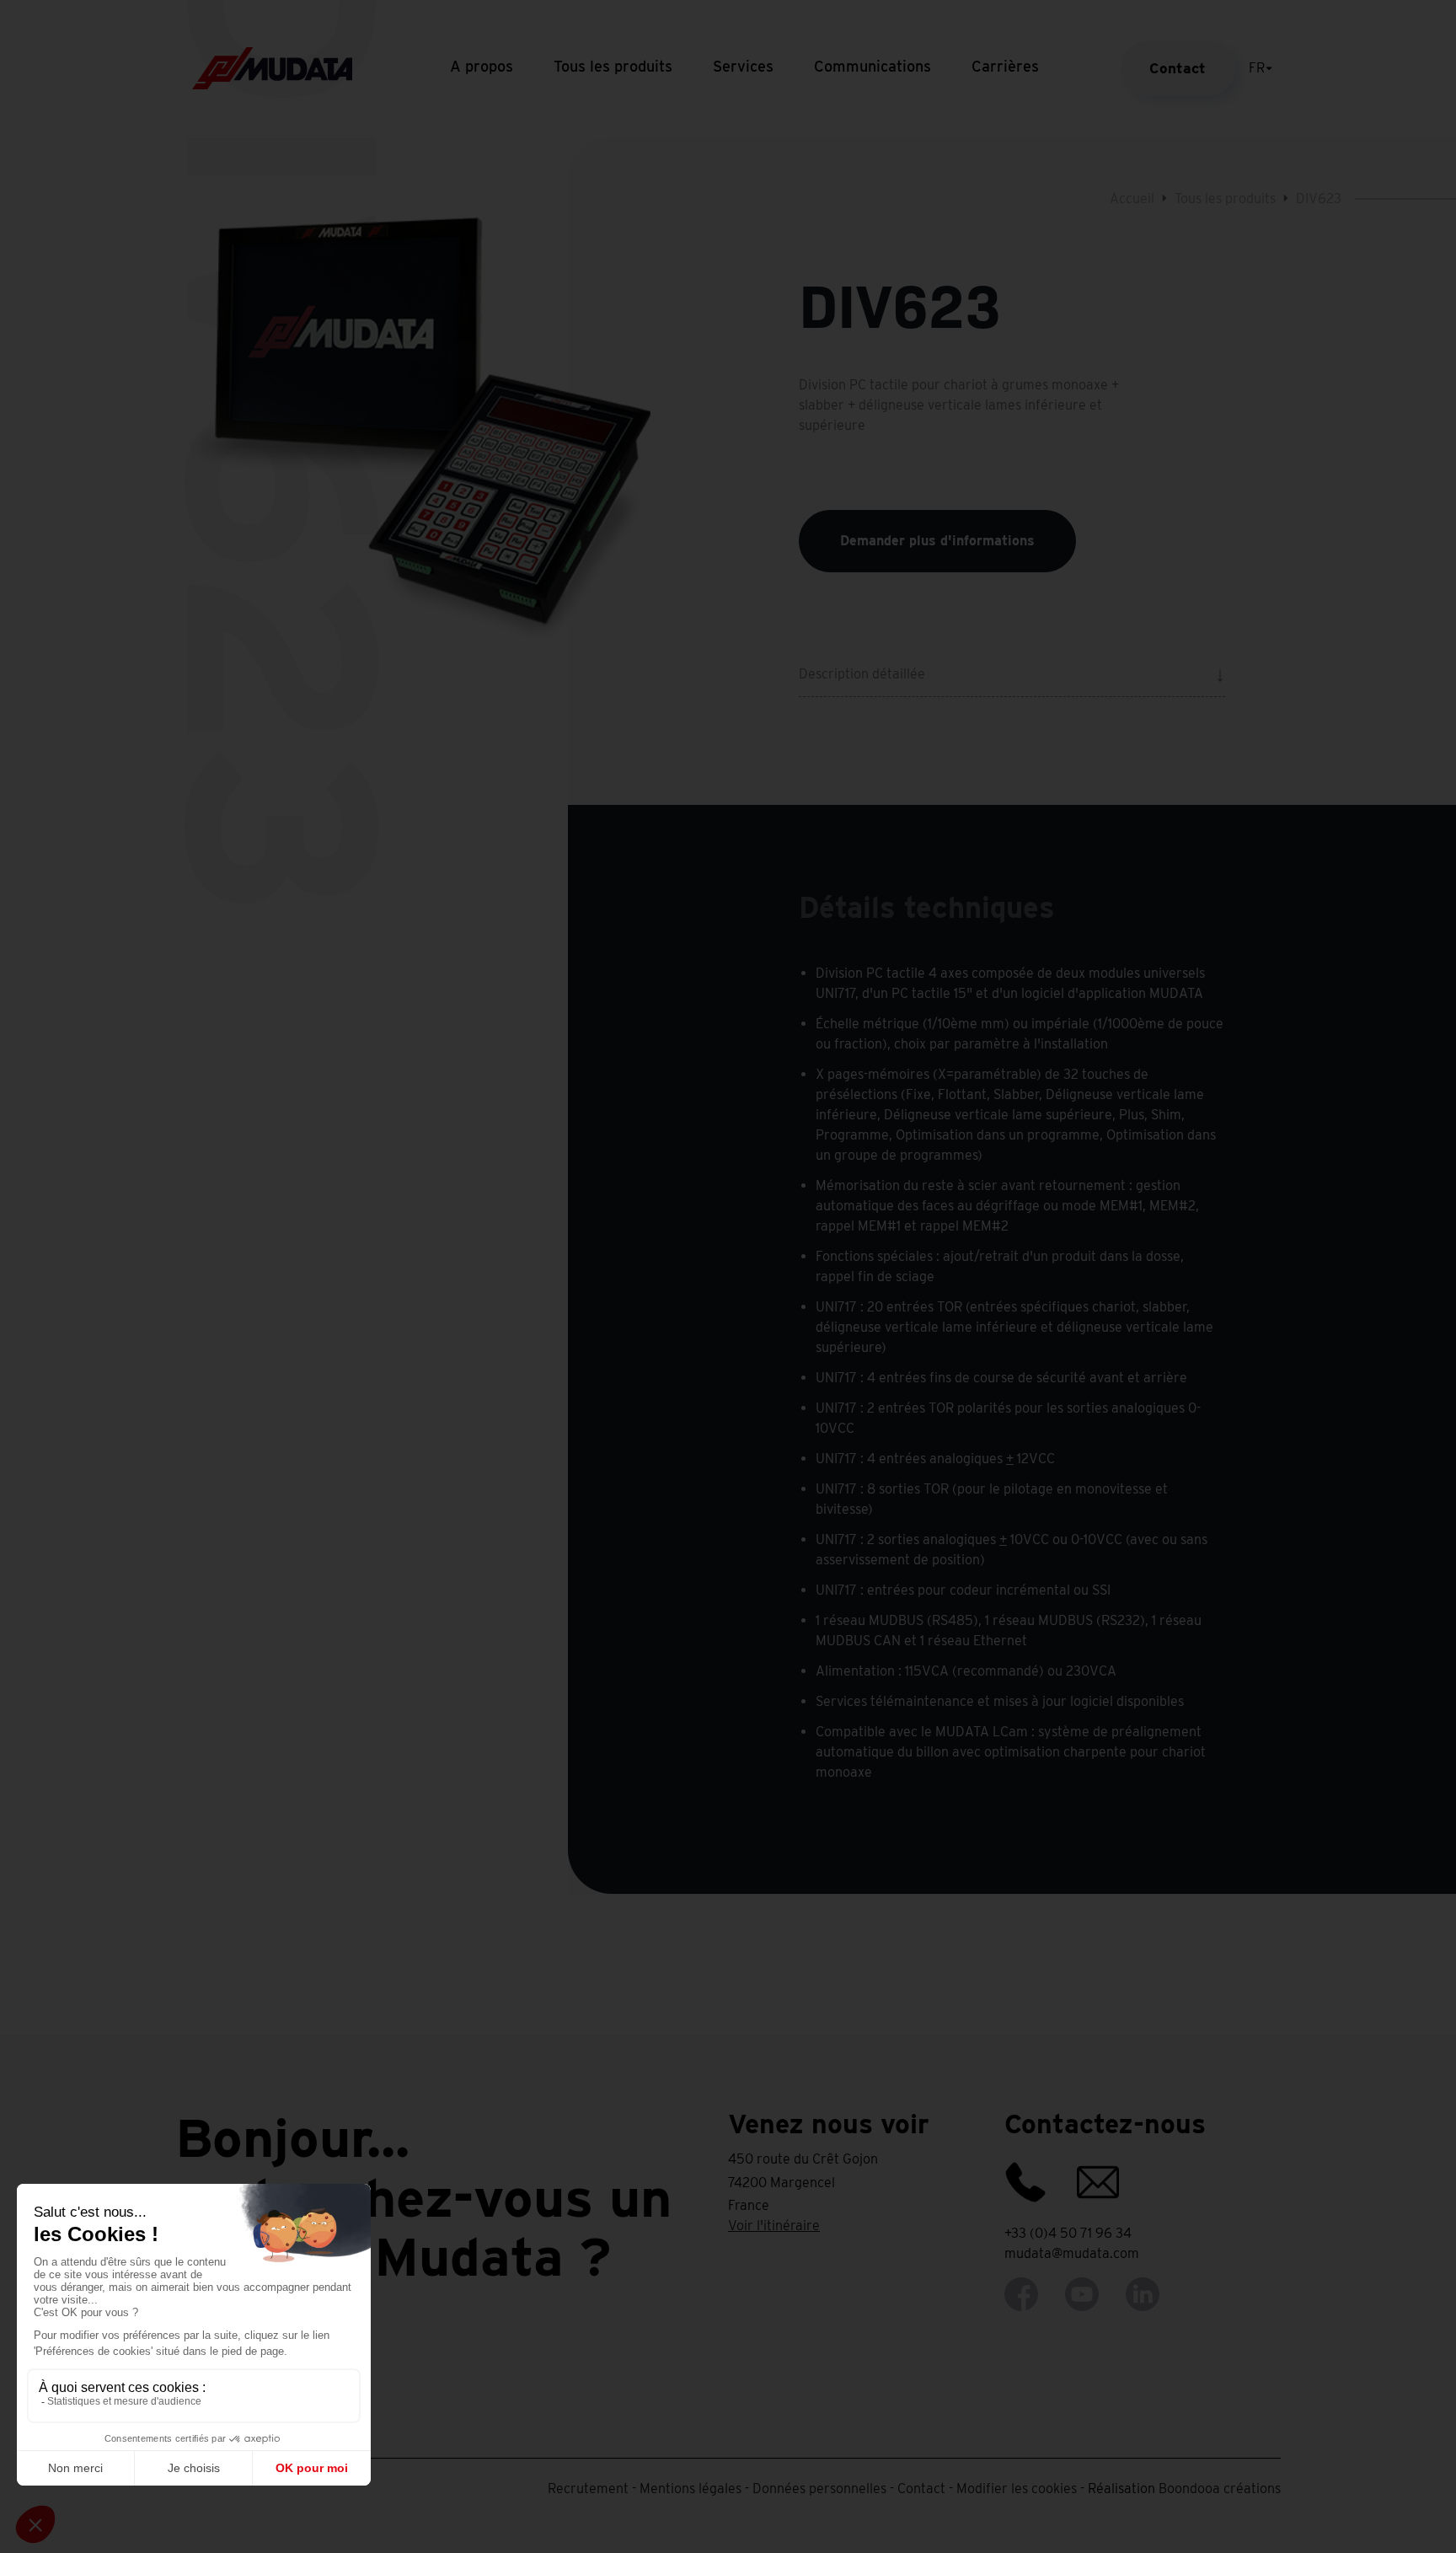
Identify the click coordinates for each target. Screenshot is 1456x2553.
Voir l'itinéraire (774, 2226)
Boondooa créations (1220, 2489)
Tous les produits (613, 66)
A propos (482, 66)
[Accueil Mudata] (272, 67)
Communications (873, 66)
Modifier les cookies (1017, 2489)
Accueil (1132, 198)
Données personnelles (819, 2489)
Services (743, 66)
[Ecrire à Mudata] (1111, 2174)
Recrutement (588, 2489)
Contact (1178, 68)
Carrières (1005, 66)
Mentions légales (691, 2489)
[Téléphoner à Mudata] (1039, 2174)
